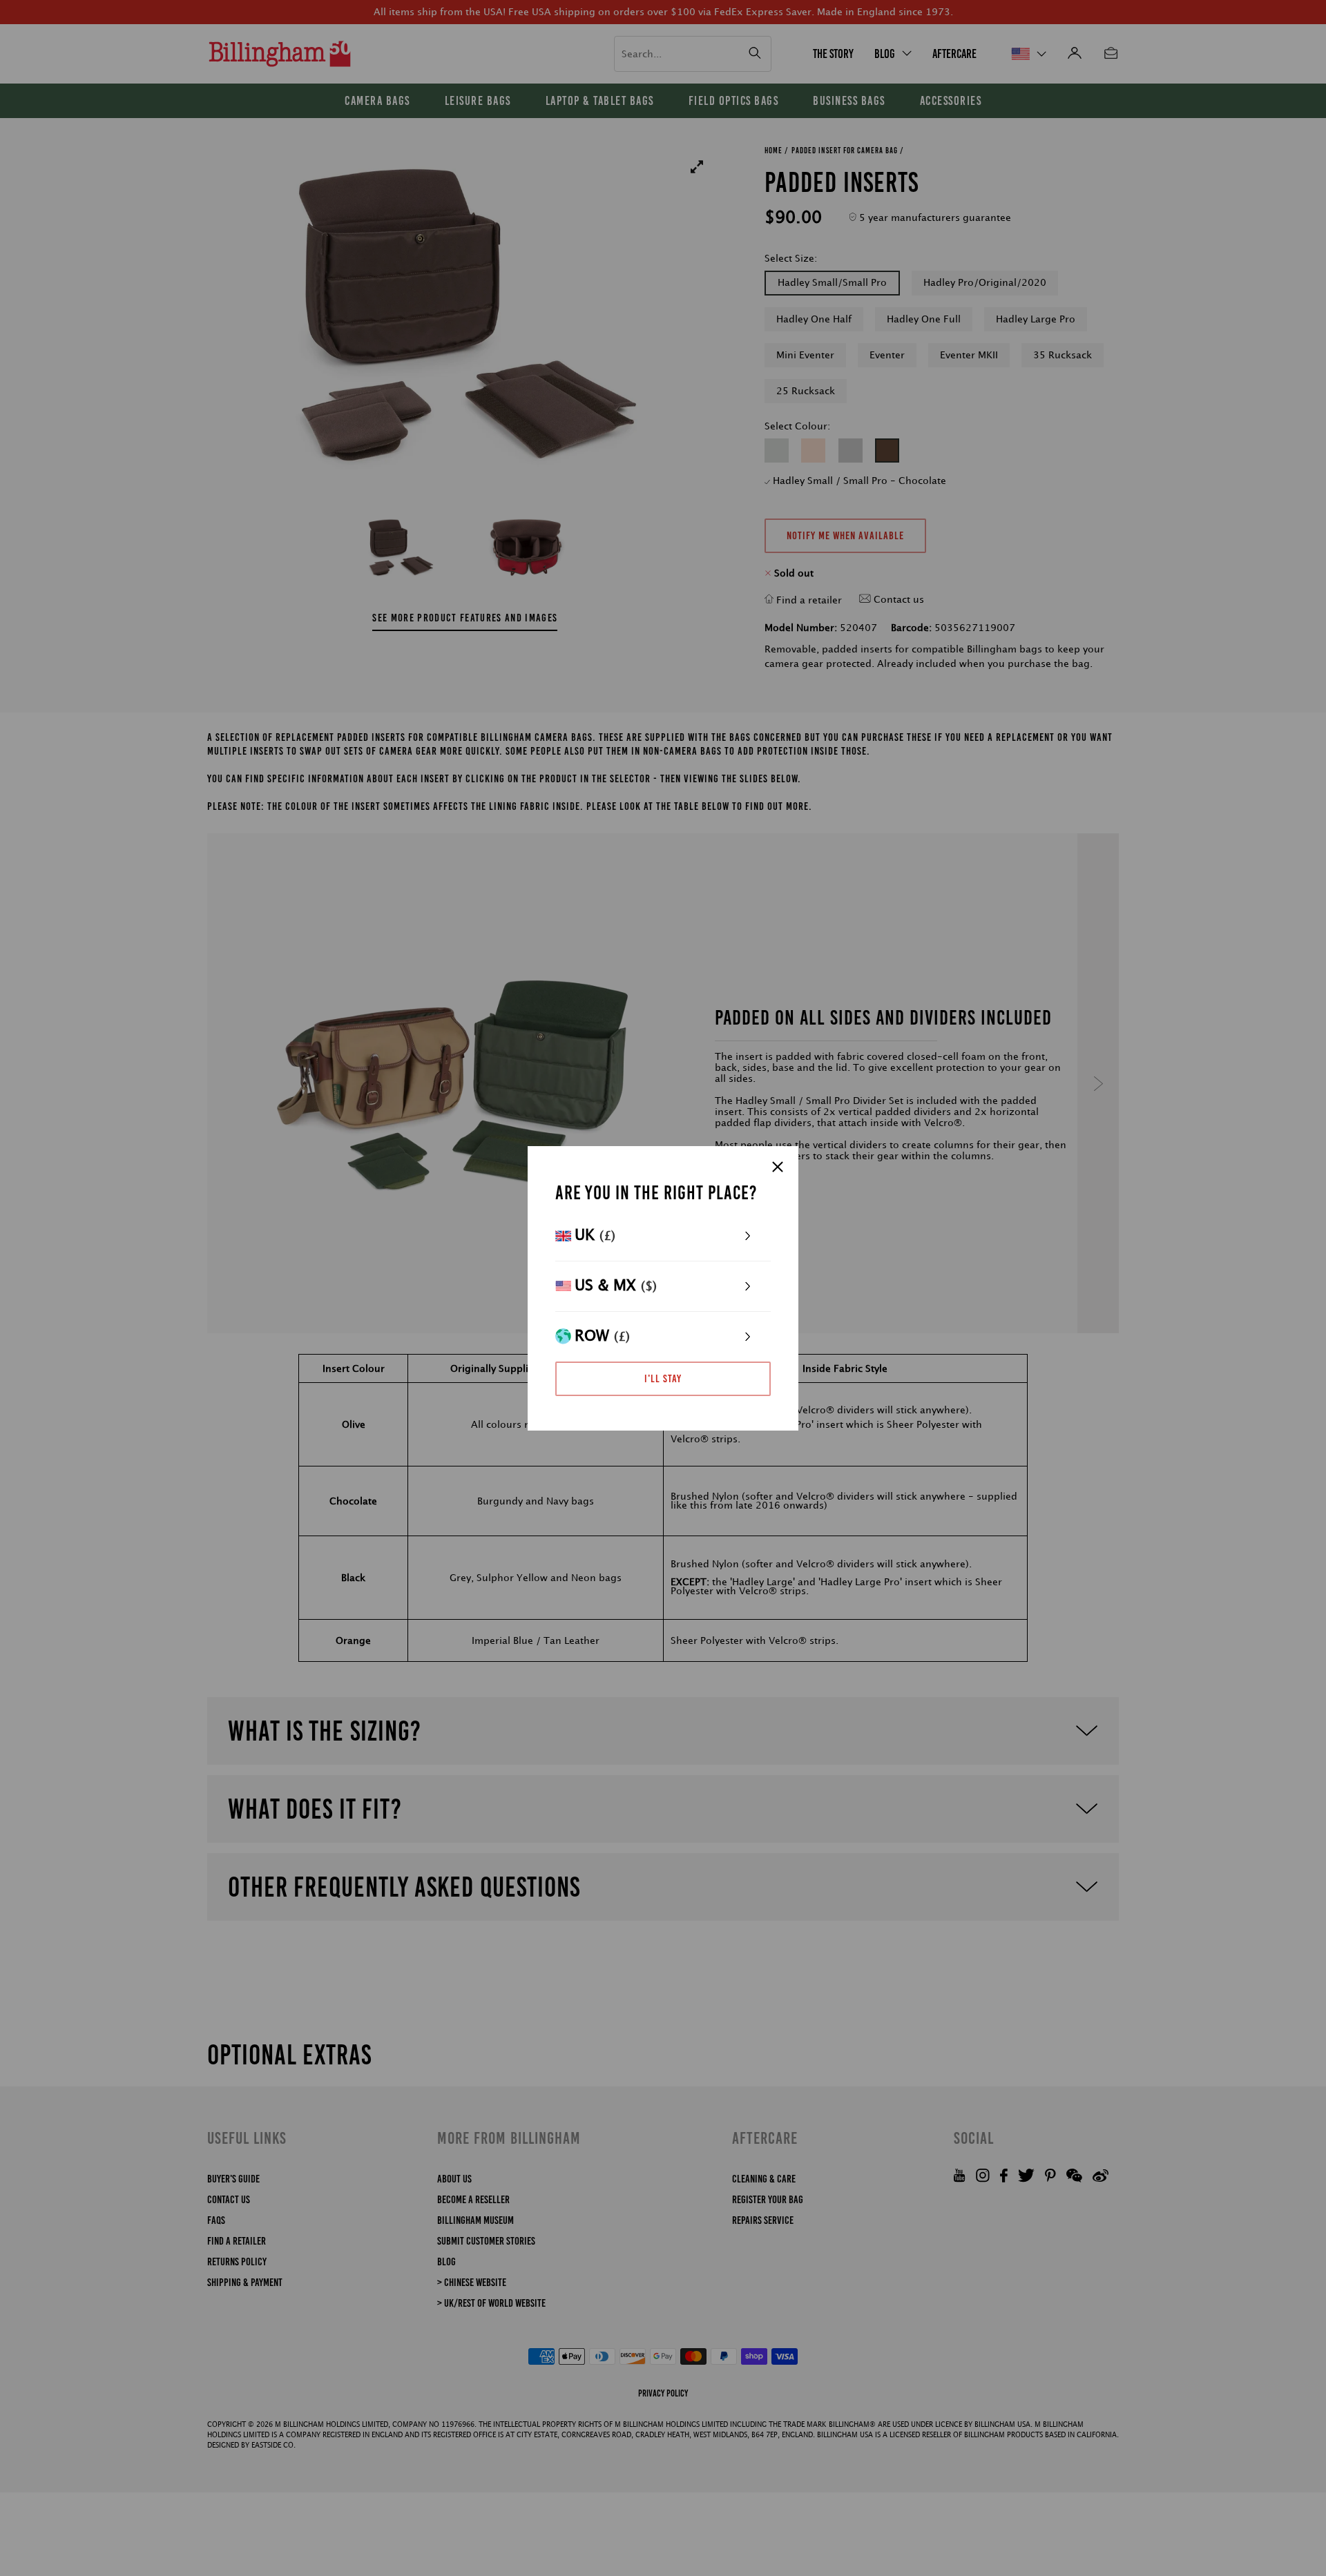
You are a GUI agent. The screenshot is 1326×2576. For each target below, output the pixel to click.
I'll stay (663, 1378)
